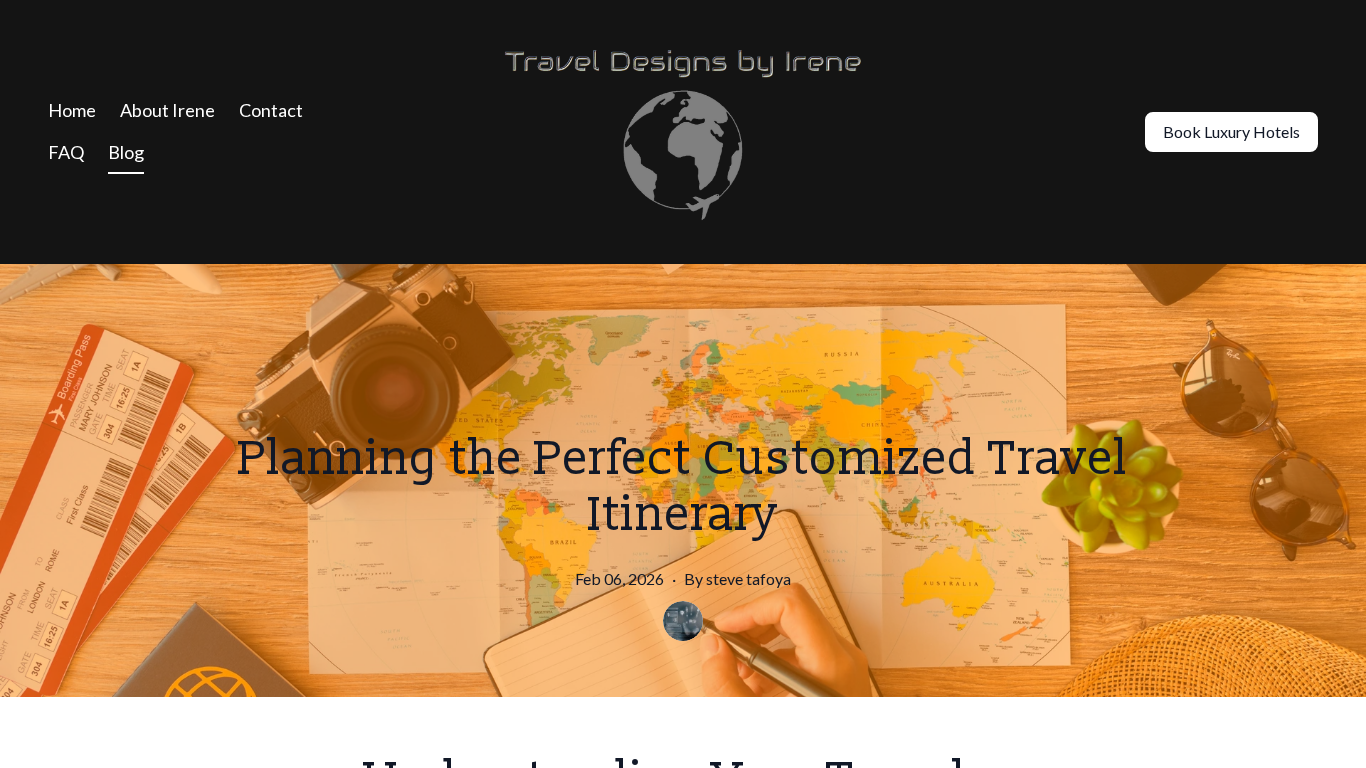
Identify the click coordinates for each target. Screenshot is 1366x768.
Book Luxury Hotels (1231, 131)
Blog (126, 152)
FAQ (66, 152)
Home (72, 110)
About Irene (167, 110)
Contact (271, 110)
